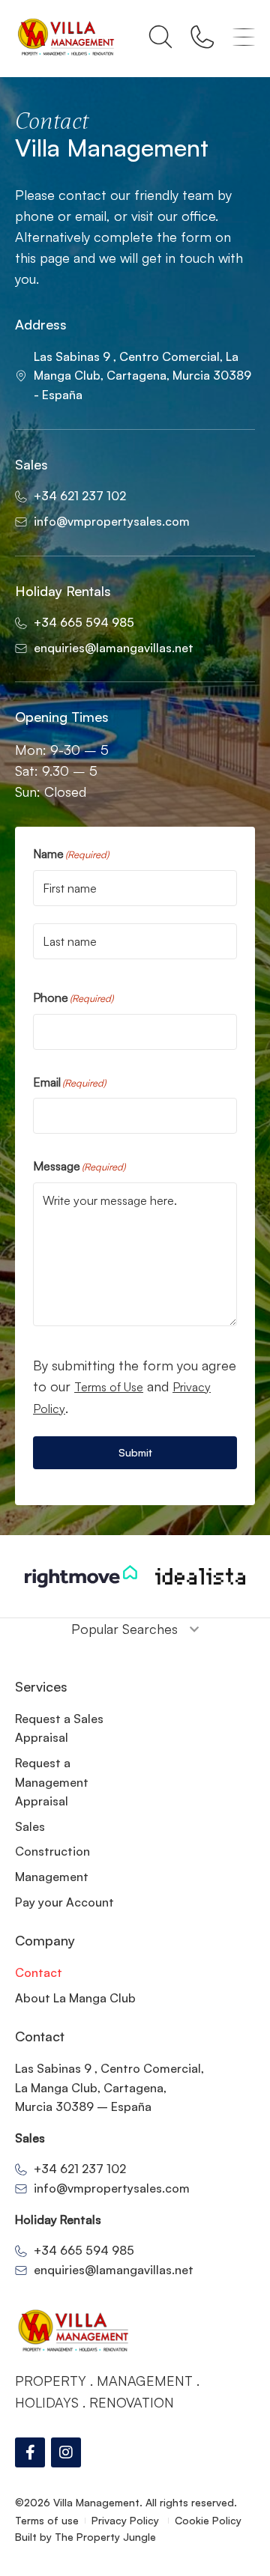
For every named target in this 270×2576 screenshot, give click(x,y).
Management (52, 1877)
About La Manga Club (75, 1998)
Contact (39, 1972)
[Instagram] (66, 2452)
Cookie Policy (208, 2520)
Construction (52, 1851)
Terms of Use (109, 1387)
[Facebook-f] (30, 2452)
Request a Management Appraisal (52, 1782)
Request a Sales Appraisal (59, 1728)
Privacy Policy (127, 2520)
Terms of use (47, 2520)
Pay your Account (64, 1902)
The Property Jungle (105, 2537)
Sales (30, 1826)
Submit (135, 1452)
